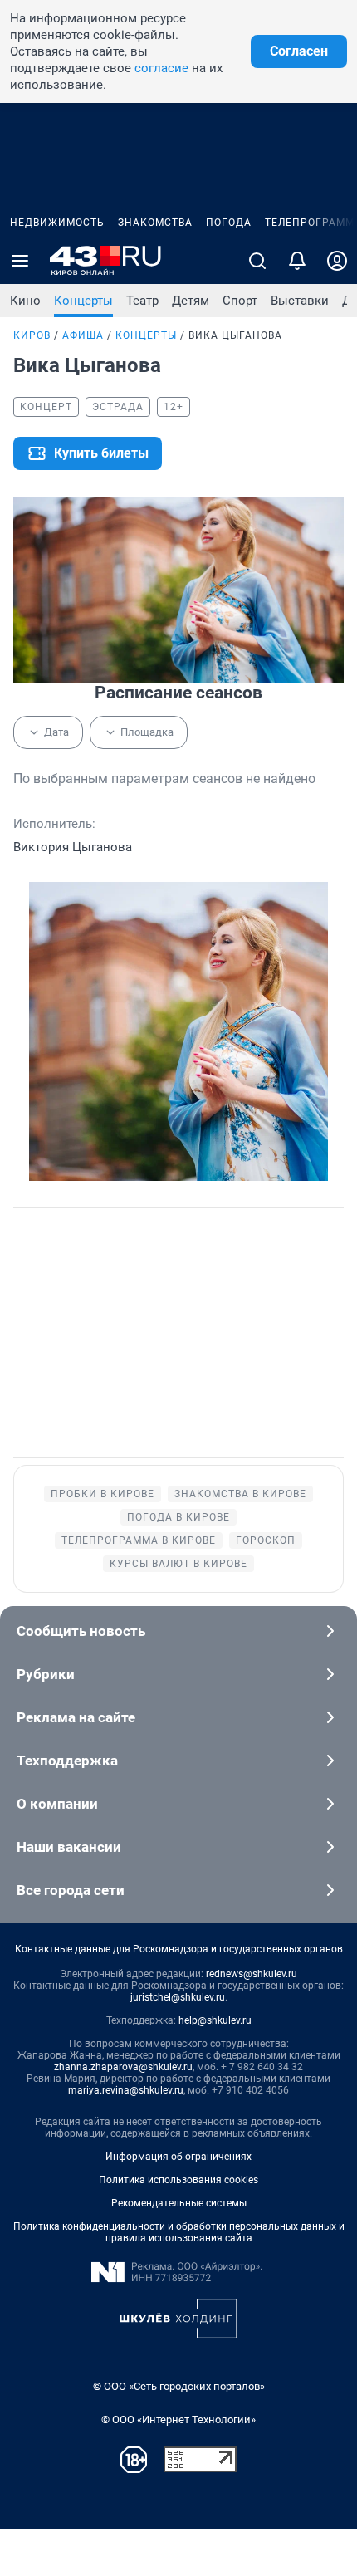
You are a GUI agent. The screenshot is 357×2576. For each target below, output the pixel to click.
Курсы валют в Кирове (178, 1564)
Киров (32, 335)
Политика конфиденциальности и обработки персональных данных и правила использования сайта (179, 2232)
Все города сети (71, 1890)
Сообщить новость (81, 1631)
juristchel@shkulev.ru (178, 1997)
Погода (229, 223)
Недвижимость (57, 223)
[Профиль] (337, 261)
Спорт (240, 301)
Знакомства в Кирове (240, 1494)
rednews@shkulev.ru (252, 1974)
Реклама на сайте (76, 1717)
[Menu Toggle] (20, 261)
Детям (191, 301)
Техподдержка (67, 1761)
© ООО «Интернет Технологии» (178, 2419)
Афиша (83, 335)
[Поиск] (257, 261)
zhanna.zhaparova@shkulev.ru (123, 2067)
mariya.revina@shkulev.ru (126, 2090)
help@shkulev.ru (215, 2020)
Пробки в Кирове (103, 1494)
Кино (25, 301)
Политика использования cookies (178, 2180)
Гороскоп (266, 1540)
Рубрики (46, 1674)
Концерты (83, 301)
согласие (161, 68)
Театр (142, 301)
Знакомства (155, 223)
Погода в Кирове (178, 1517)
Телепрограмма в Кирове (139, 1540)
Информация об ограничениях (178, 2157)
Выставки (300, 301)
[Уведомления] (297, 261)
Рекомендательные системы (179, 2203)
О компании (57, 1804)
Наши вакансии (69, 1847)
